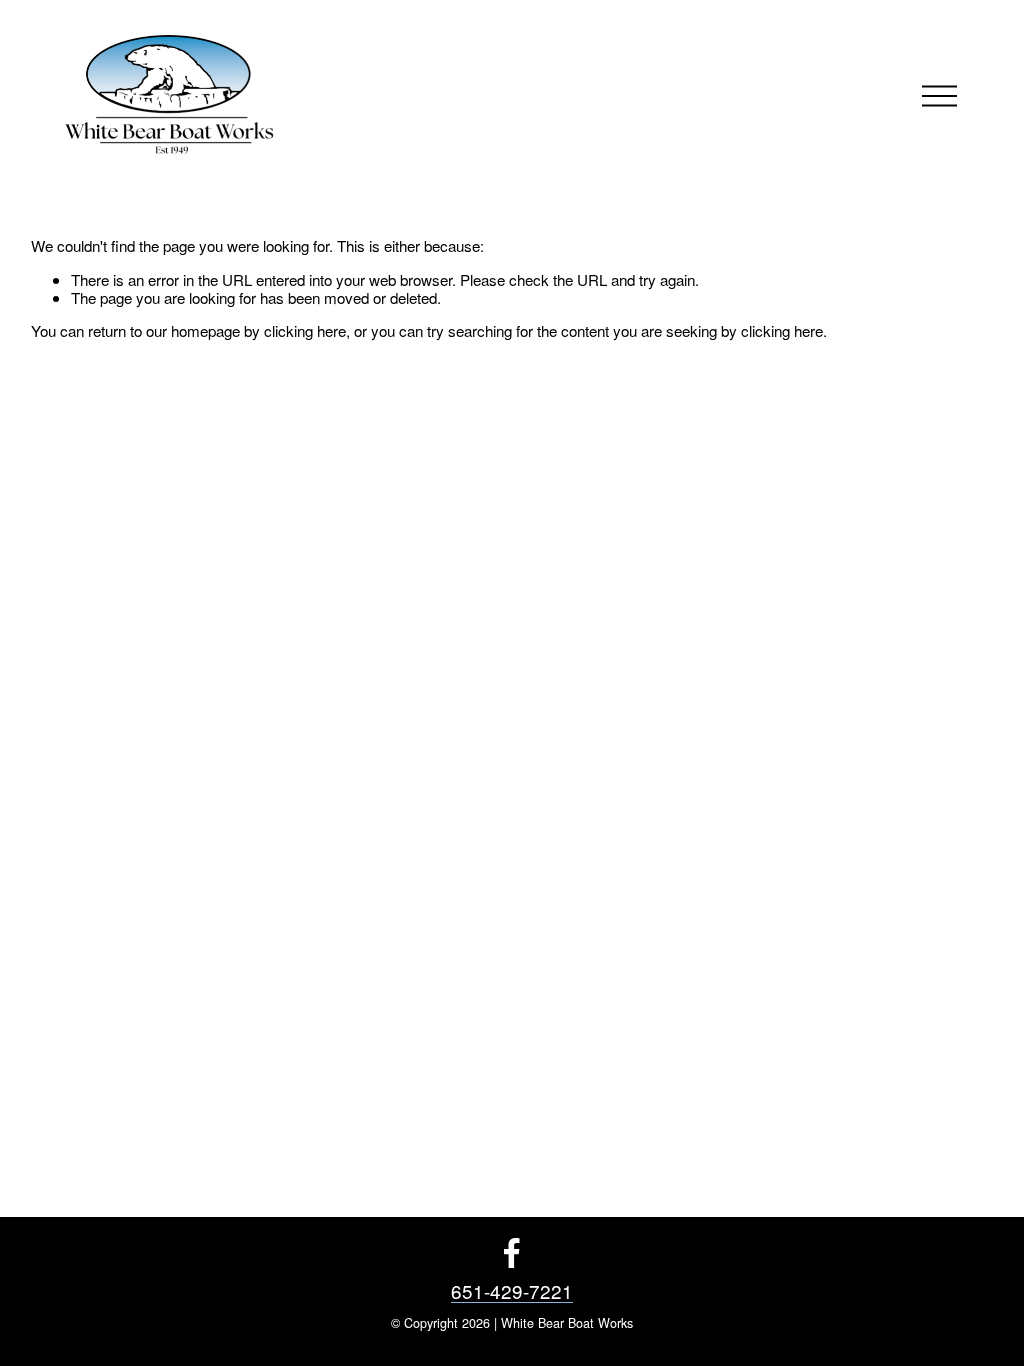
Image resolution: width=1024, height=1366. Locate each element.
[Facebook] (512, 1253)
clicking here (305, 330)
